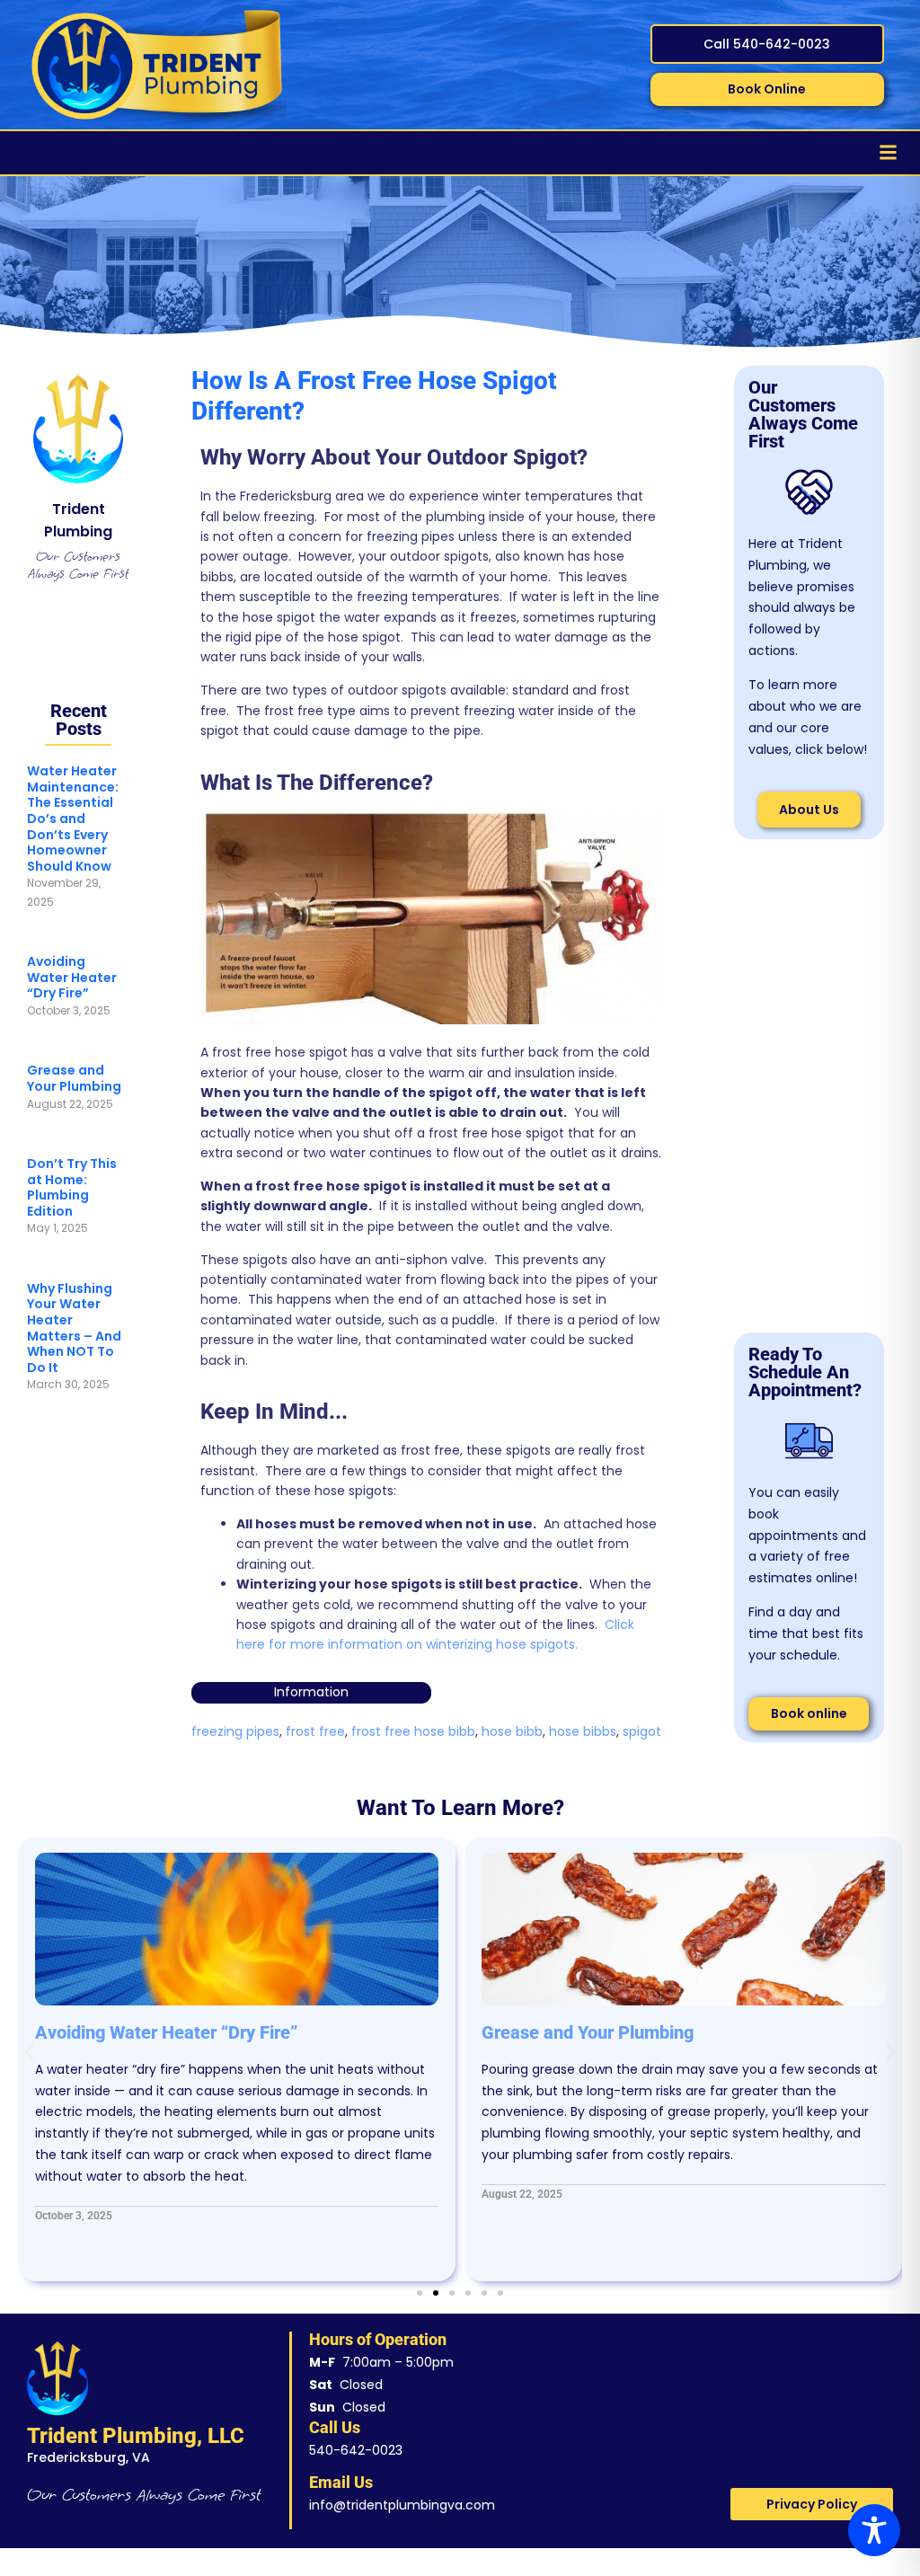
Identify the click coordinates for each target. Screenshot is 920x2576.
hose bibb (512, 1731)
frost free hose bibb (413, 1731)
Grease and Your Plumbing (74, 1078)
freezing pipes (235, 1731)
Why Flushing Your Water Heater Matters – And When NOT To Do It (74, 1328)
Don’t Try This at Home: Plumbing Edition (72, 1187)
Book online (809, 1713)
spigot (642, 1731)
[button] (29, 2053)
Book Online (767, 89)
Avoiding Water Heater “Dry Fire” (72, 977)
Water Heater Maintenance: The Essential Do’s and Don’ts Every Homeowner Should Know (73, 819)
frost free (315, 1731)
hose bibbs (583, 1731)
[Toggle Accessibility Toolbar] (874, 2530)
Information (311, 1692)
